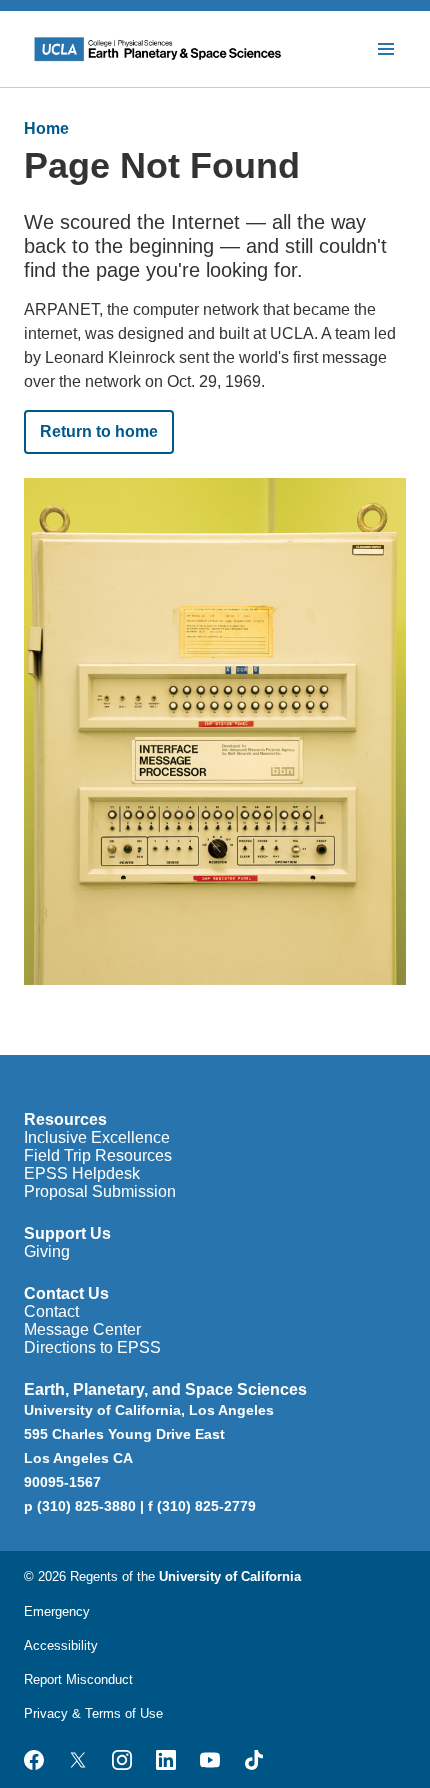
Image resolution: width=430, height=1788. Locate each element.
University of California (230, 1576)
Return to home (99, 431)
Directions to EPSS (92, 1347)
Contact (51, 1311)
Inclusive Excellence (97, 1137)
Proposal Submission (100, 1191)
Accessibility (61, 1645)
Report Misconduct (78, 1679)
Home (46, 128)
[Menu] (386, 49)
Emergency (57, 1611)
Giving (47, 1251)
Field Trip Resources (98, 1155)
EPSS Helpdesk (82, 1173)
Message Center (82, 1329)
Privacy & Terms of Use (93, 1713)
